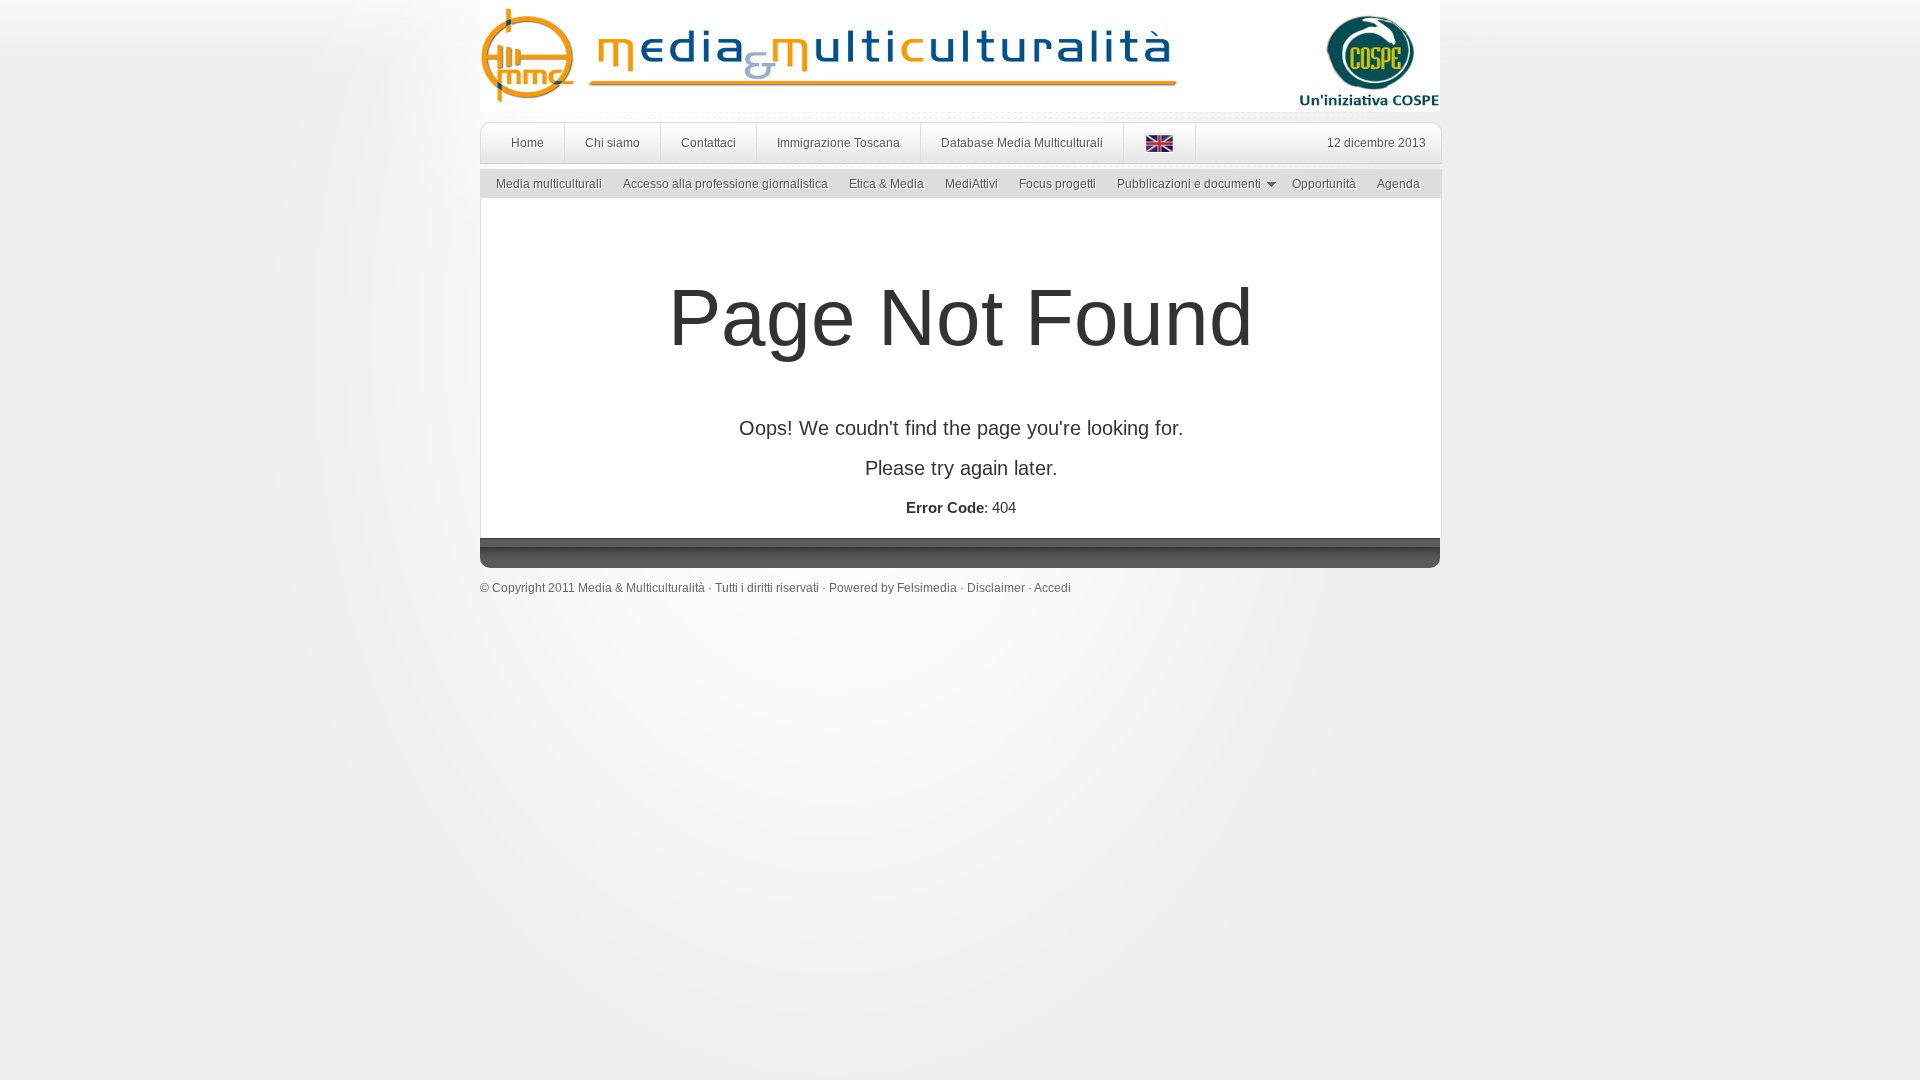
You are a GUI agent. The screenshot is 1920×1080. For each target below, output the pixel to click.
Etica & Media (886, 184)
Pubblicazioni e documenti (1184, 187)
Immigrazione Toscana (838, 143)
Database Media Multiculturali (1022, 143)
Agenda (1398, 184)
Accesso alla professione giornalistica (725, 184)
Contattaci (708, 143)
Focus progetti (1057, 184)
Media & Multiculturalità (641, 588)
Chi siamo (612, 143)
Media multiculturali (549, 184)
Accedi (1052, 588)
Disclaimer (996, 588)
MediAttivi (971, 184)
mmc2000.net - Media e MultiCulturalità (697, 40)
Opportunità (1324, 184)
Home (527, 143)
